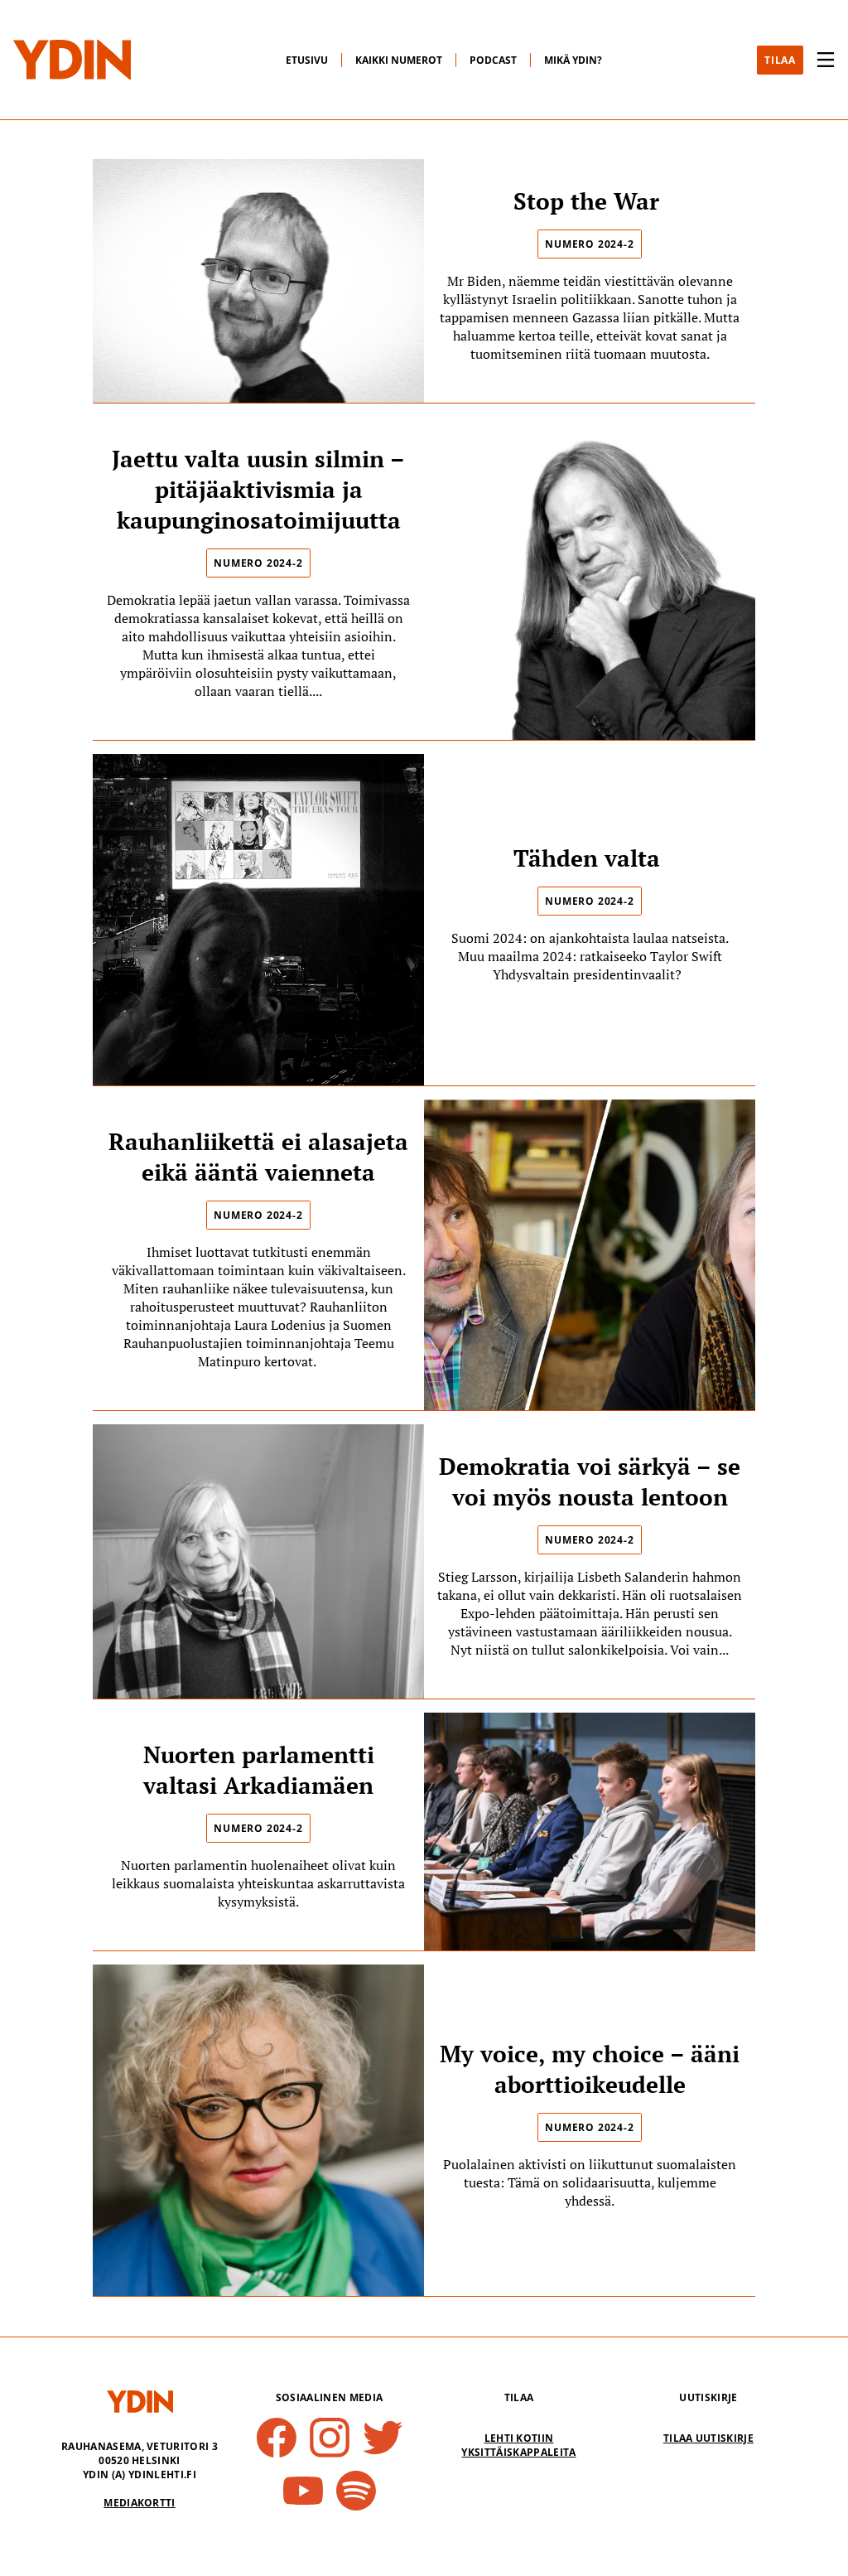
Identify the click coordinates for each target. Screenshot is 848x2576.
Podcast (493, 60)
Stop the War (590, 201)
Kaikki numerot (399, 60)
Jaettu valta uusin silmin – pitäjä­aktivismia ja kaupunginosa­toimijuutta (258, 489)
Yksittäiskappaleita (518, 2452)
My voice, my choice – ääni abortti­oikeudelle (590, 2069)
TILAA (780, 60)
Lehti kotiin (519, 2438)
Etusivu (307, 60)
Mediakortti (140, 2503)
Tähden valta (590, 858)
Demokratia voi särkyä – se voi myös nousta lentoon (590, 1481)
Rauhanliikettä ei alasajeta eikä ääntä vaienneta (258, 1157)
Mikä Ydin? (573, 60)
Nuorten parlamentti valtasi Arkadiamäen (259, 1770)
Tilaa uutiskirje (708, 2438)
